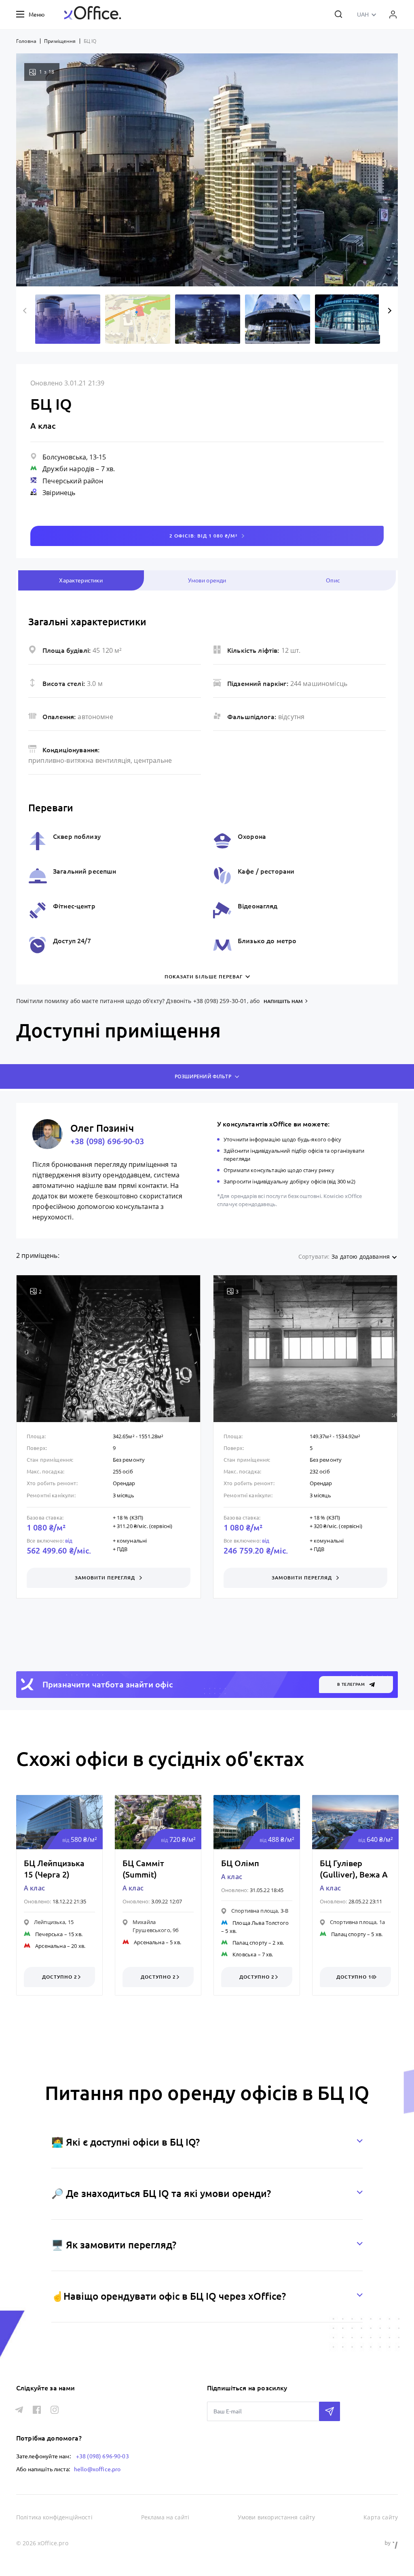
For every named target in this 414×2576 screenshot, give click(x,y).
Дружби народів (68, 469)
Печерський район (73, 481)
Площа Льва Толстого (261, 1923)
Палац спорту (250, 1943)
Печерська (49, 1934)
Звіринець (59, 493)
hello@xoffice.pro (97, 2469)
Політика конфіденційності (54, 2517)
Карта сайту (381, 2517)
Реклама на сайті (165, 2517)
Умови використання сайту (277, 2517)
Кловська (244, 1954)
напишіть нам (283, 1001)
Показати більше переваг (204, 977)
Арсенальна (51, 1946)
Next (388, 311)
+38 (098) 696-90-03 (107, 1141)
